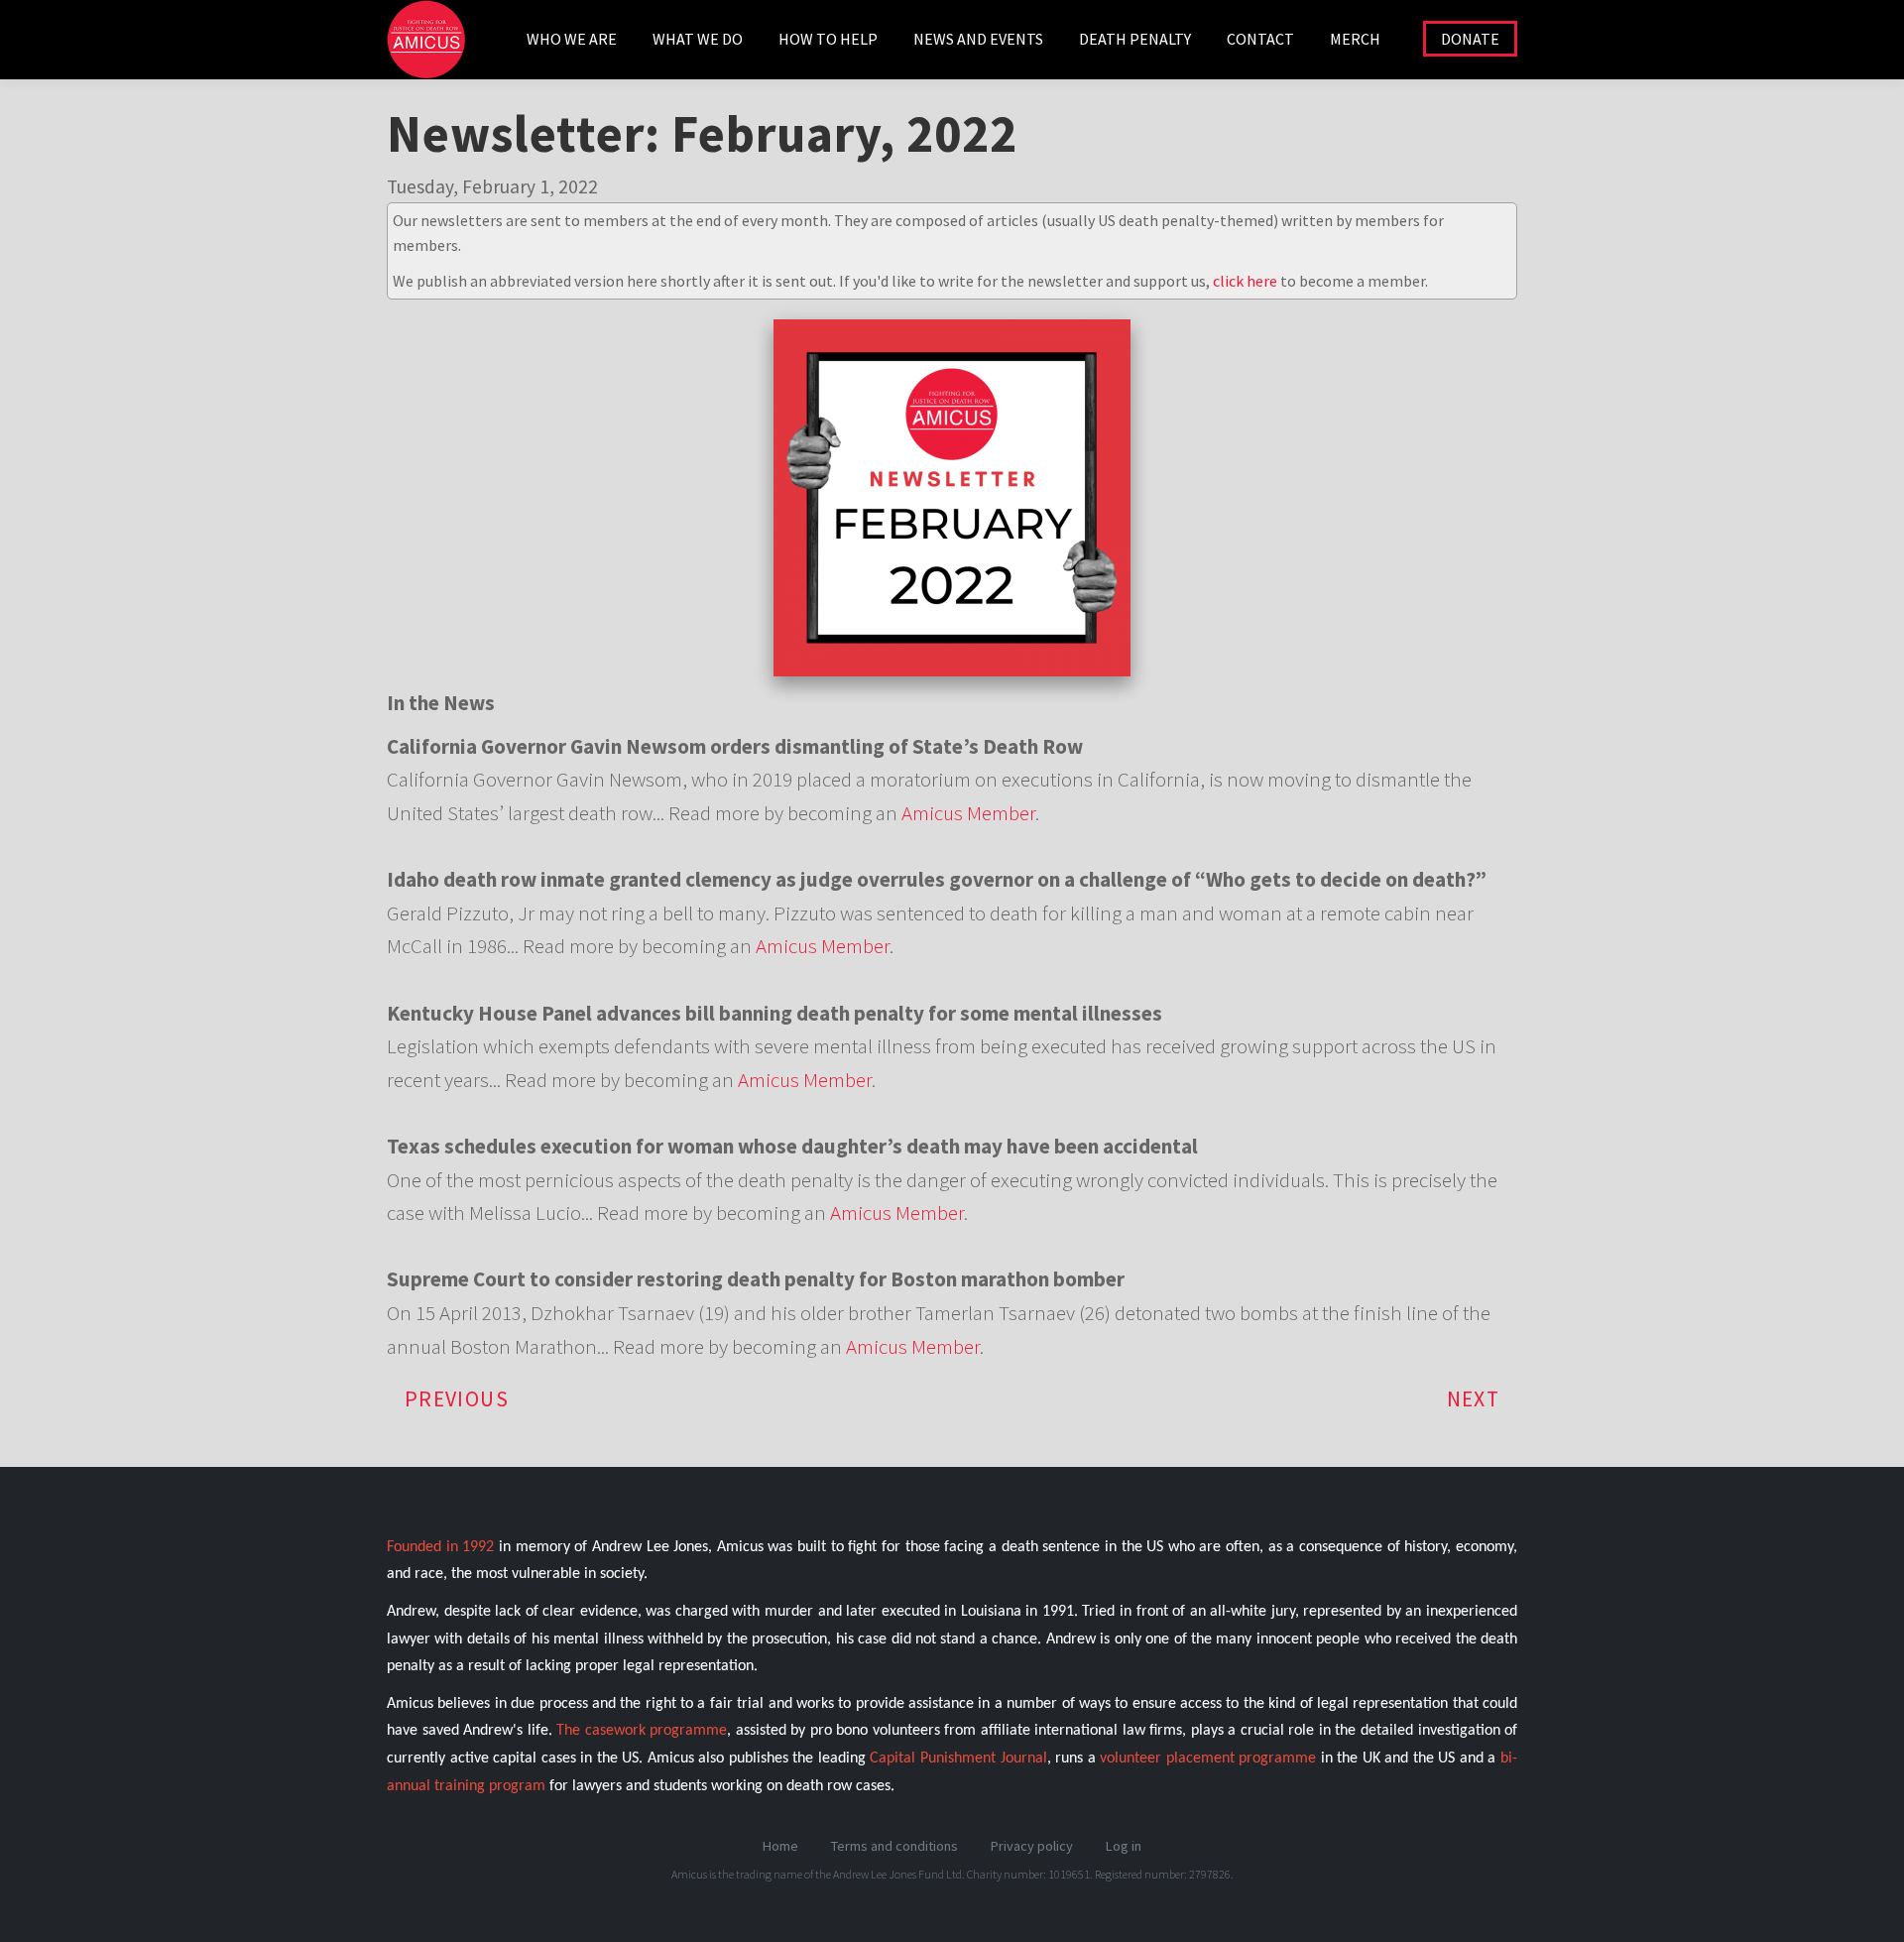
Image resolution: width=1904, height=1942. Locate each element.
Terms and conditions (894, 1846)
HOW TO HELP (828, 39)
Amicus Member (968, 813)
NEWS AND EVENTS (978, 39)
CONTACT (1260, 39)
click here (1245, 281)
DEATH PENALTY (1135, 39)
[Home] (434, 50)
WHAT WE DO (698, 39)
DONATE (1470, 39)
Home (780, 1846)
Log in (1124, 1846)
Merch (1355, 39)
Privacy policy (1032, 1846)
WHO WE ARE (572, 39)
